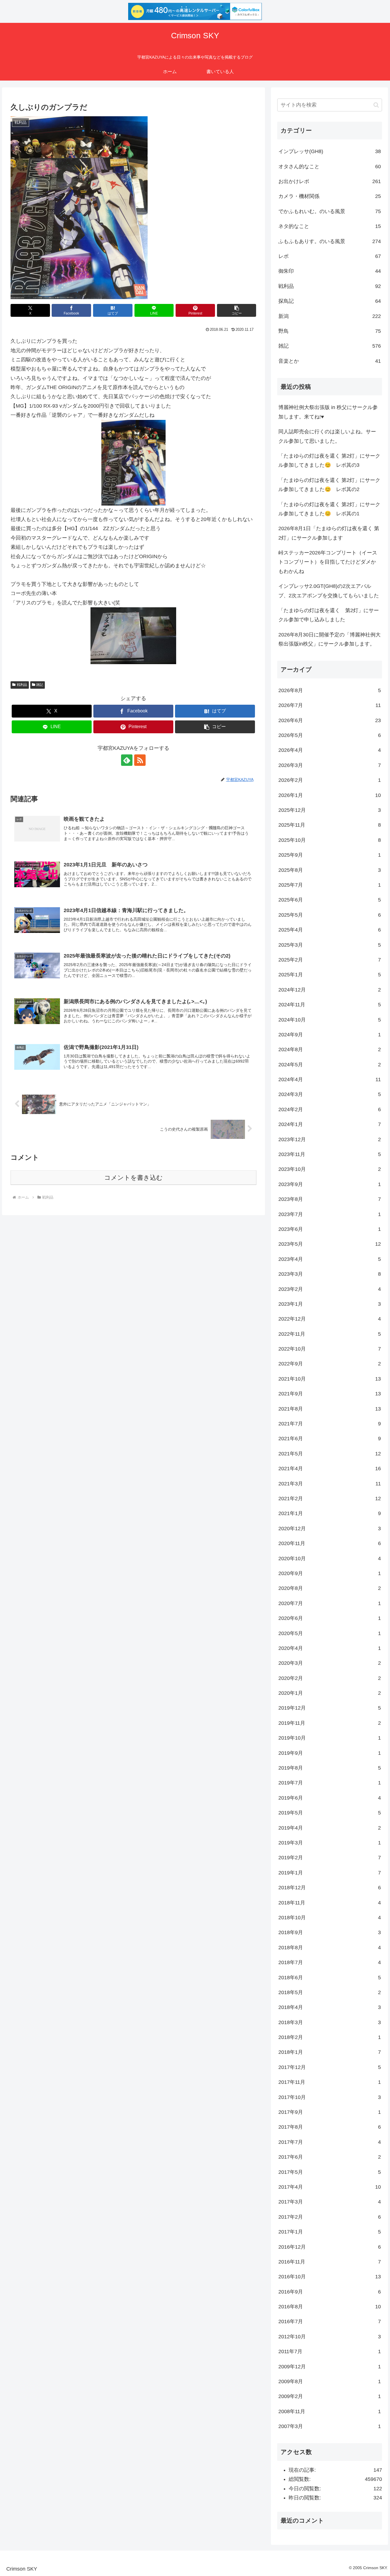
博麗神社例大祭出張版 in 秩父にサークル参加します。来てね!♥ (328, 412)
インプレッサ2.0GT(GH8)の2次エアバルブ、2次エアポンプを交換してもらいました (329, 591)
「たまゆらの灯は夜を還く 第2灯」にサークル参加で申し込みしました (329, 615)
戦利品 (22, 685)
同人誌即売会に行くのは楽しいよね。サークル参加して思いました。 (327, 436)
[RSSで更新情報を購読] (140, 760)
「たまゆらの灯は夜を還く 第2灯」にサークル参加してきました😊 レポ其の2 (329, 485)
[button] (237, 310)
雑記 (40, 685)
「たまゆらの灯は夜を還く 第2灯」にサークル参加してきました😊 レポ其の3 (329, 460)
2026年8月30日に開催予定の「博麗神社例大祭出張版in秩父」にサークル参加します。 (329, 639)
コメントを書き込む (133, 1178)
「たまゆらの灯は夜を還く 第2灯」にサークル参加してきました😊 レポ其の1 (329, 509)
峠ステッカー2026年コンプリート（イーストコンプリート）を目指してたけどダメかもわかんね (328, 562)
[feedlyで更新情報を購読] (127, 760)
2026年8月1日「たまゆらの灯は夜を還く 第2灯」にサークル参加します (329, 533)
